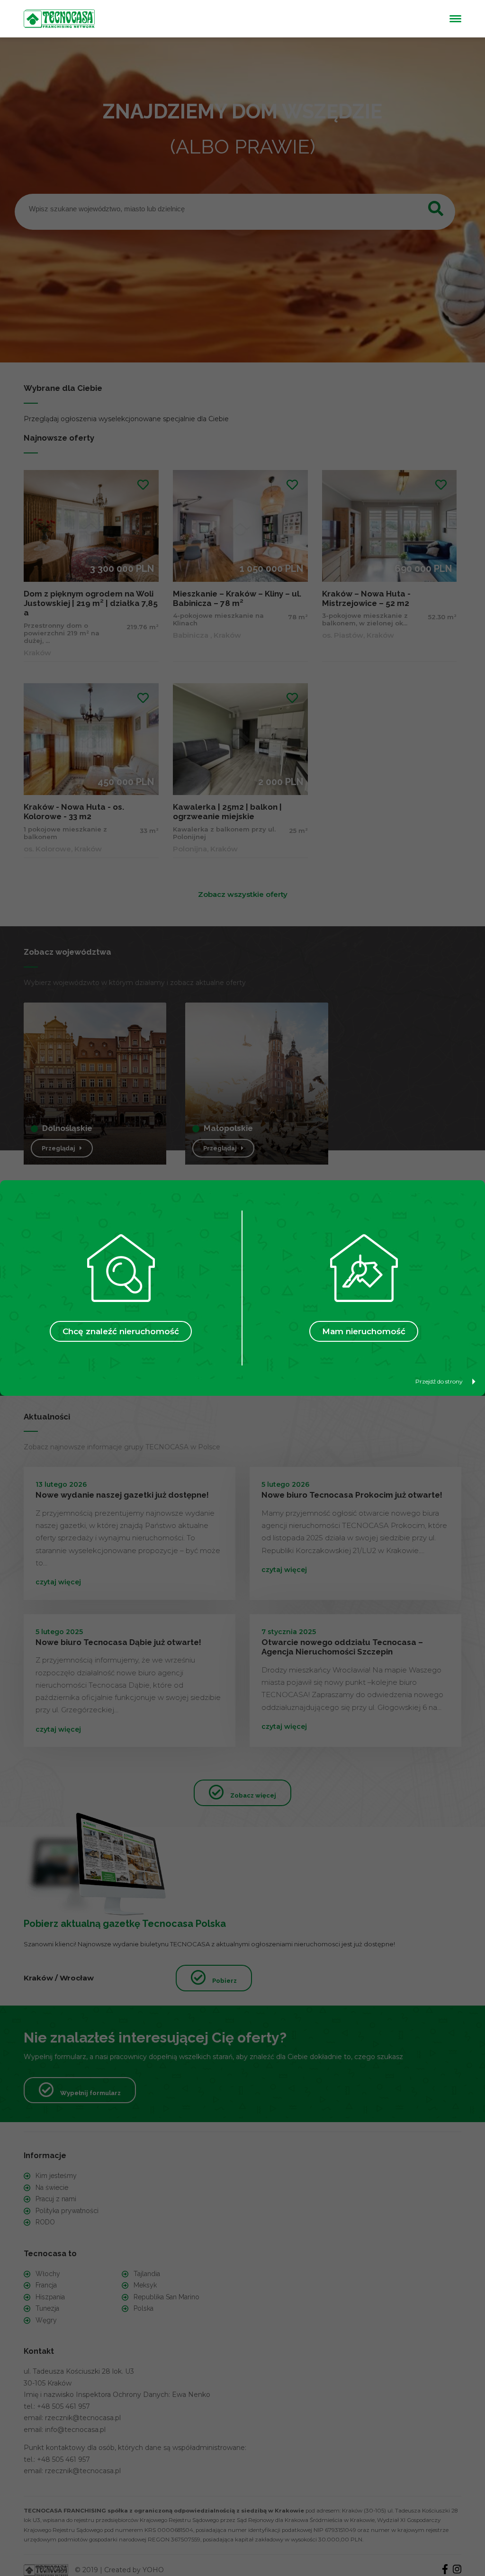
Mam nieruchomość (364, 1331)
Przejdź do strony (439, 1381)
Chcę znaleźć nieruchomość (121, 1331)
